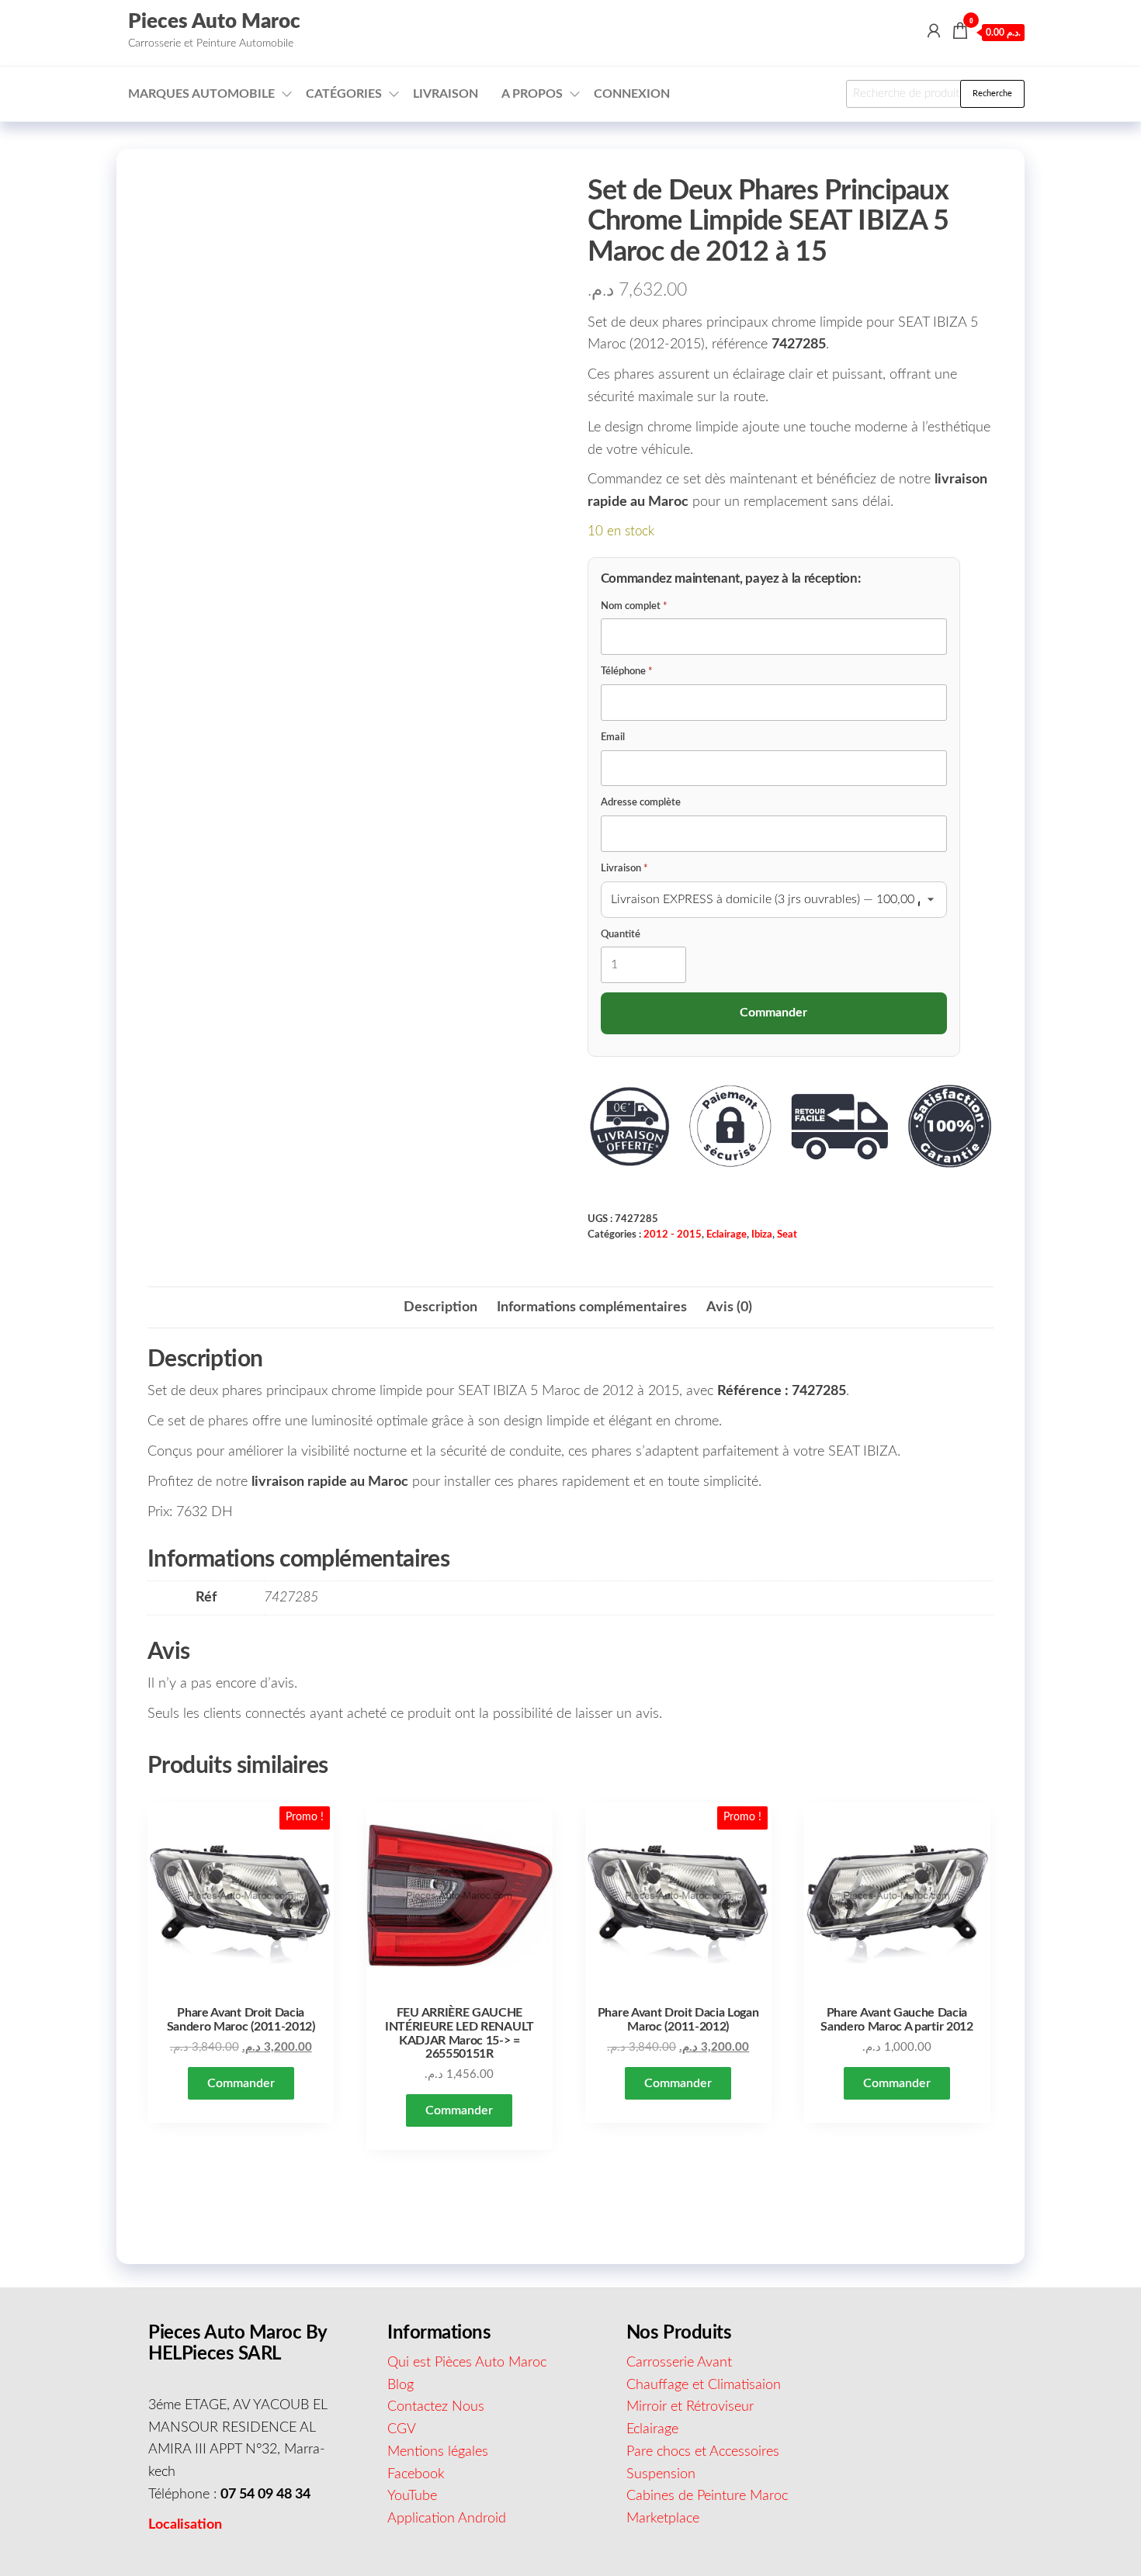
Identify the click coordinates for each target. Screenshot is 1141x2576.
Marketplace (663, 2519)
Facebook (416, 2474)
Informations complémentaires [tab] (592, 1307)
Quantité (621, 935)
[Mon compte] (934, 32)
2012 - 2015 (673, 1234)
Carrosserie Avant (679, 2363)
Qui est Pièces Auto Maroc (467, 2363)
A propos (532, 94)
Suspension (661, 2474)
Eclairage (727, 1234)
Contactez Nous (436, 2407)
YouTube (412, 2496)
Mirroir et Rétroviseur (690, 2407)
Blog (401, 2385)
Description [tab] (440, 1307)
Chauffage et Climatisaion (704, 2385)
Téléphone (627, 672)
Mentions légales (438, 2452)
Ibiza (762, 1234)
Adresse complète (641, 803)
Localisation (185, 2525)
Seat (787, 1234)
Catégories (344, 94)
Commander (241, 2083)
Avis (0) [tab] (729, 1307)
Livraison (446, 94)
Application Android (447, 2519)
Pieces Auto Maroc (214, 22)
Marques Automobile (201, 94)
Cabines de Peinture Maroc (707, 2496)
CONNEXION (632, 94)
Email (613, 737)
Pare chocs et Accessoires (703, 2452)
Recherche (992, 93)
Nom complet (634, 606)
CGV (402, 2429)
